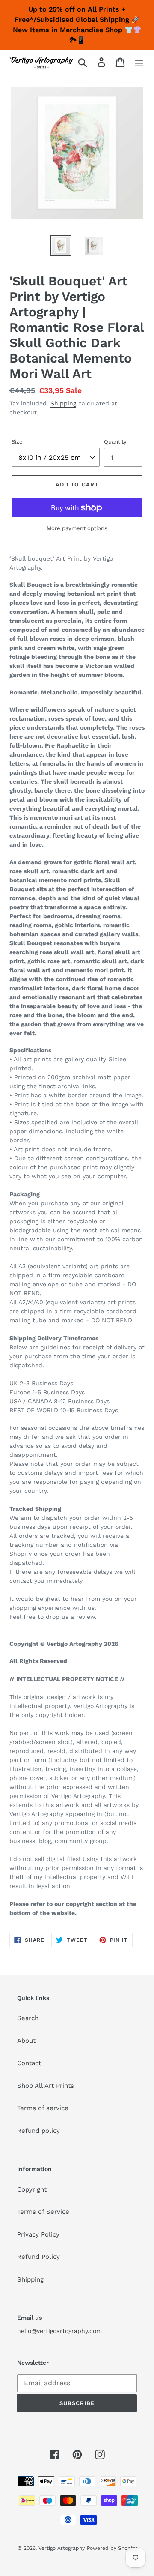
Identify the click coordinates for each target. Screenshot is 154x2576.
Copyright (32, 2189)
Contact (29, 2063)
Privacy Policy (38, 2234)
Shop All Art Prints (46, 2086)
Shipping (63, 403)
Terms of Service (43, 2212)
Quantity (115, 442)
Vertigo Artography (62, 2548)
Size (17, 442)
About (26, 2041)
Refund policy (38, 2131)
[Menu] (139, 63)
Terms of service (43, 2108)
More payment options (77, 528)
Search (28, 2018)
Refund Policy (38, 2257)
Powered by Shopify (112, 2548)
